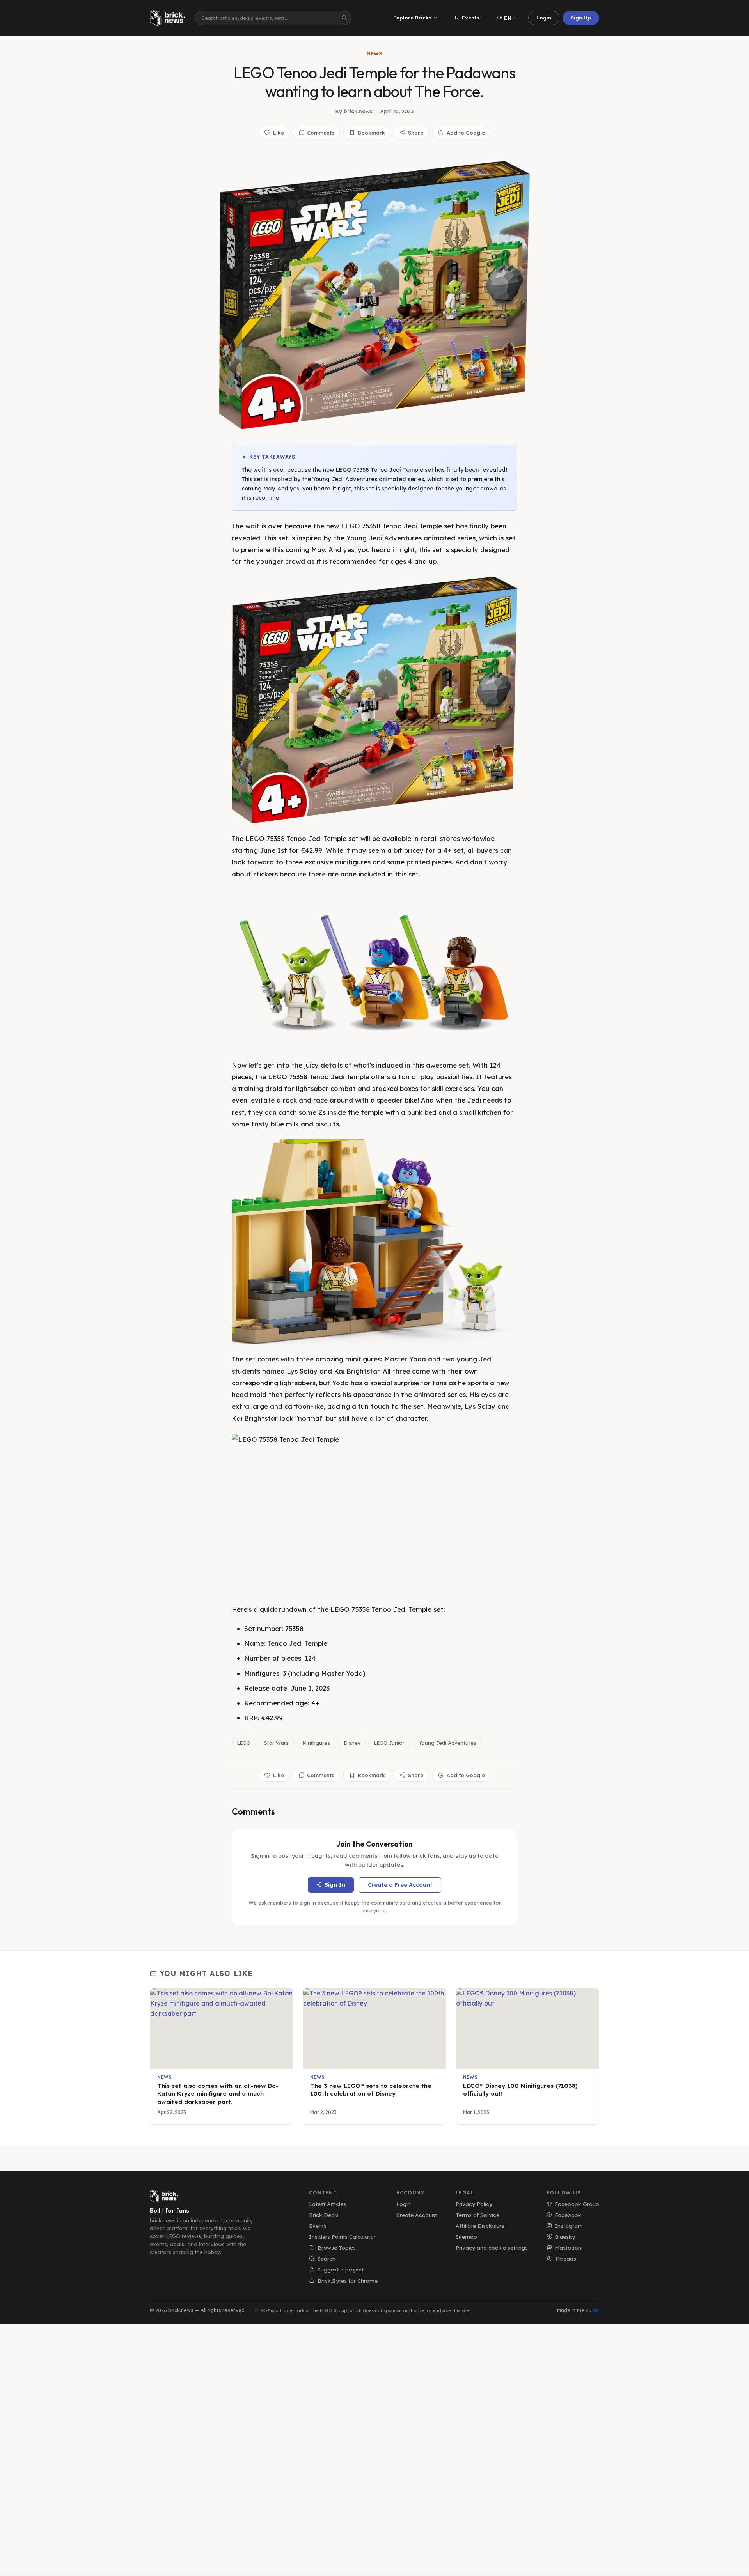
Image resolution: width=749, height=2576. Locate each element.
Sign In (335, 1885)
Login (544, 18)
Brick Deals (324, 2215)
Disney (352, 1743)
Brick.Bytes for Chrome (347, 2281)
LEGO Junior (389, 1743)
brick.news (358, 111)
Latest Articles (327, 2204)
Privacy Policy (474, 2204)
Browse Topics (337, 2248)
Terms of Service (477, 2215)
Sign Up (581, 18)
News (374, 54)
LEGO (244, 1743)
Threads (565, 2258)
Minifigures (316, 1743)
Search (327, 2258)
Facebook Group (577, 2204)
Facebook (568, 2215)
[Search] (344, 18)
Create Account (417, 2215)
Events (470, 18)
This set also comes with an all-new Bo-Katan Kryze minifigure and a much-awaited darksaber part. (218, 2094)
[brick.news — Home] (169, 18)
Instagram (569, 2226)
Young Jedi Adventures (447, 1743)
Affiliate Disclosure (480, 2226)
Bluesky (565, 2237)
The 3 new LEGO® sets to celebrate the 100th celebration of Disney (371, 2090)
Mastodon (568, 2248)
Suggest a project (341, 2269)
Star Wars (276, 1743)
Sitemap (466, 2237)
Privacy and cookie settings (492, 2248)
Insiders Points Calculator (342, 2237)
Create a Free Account (400, 1885)
